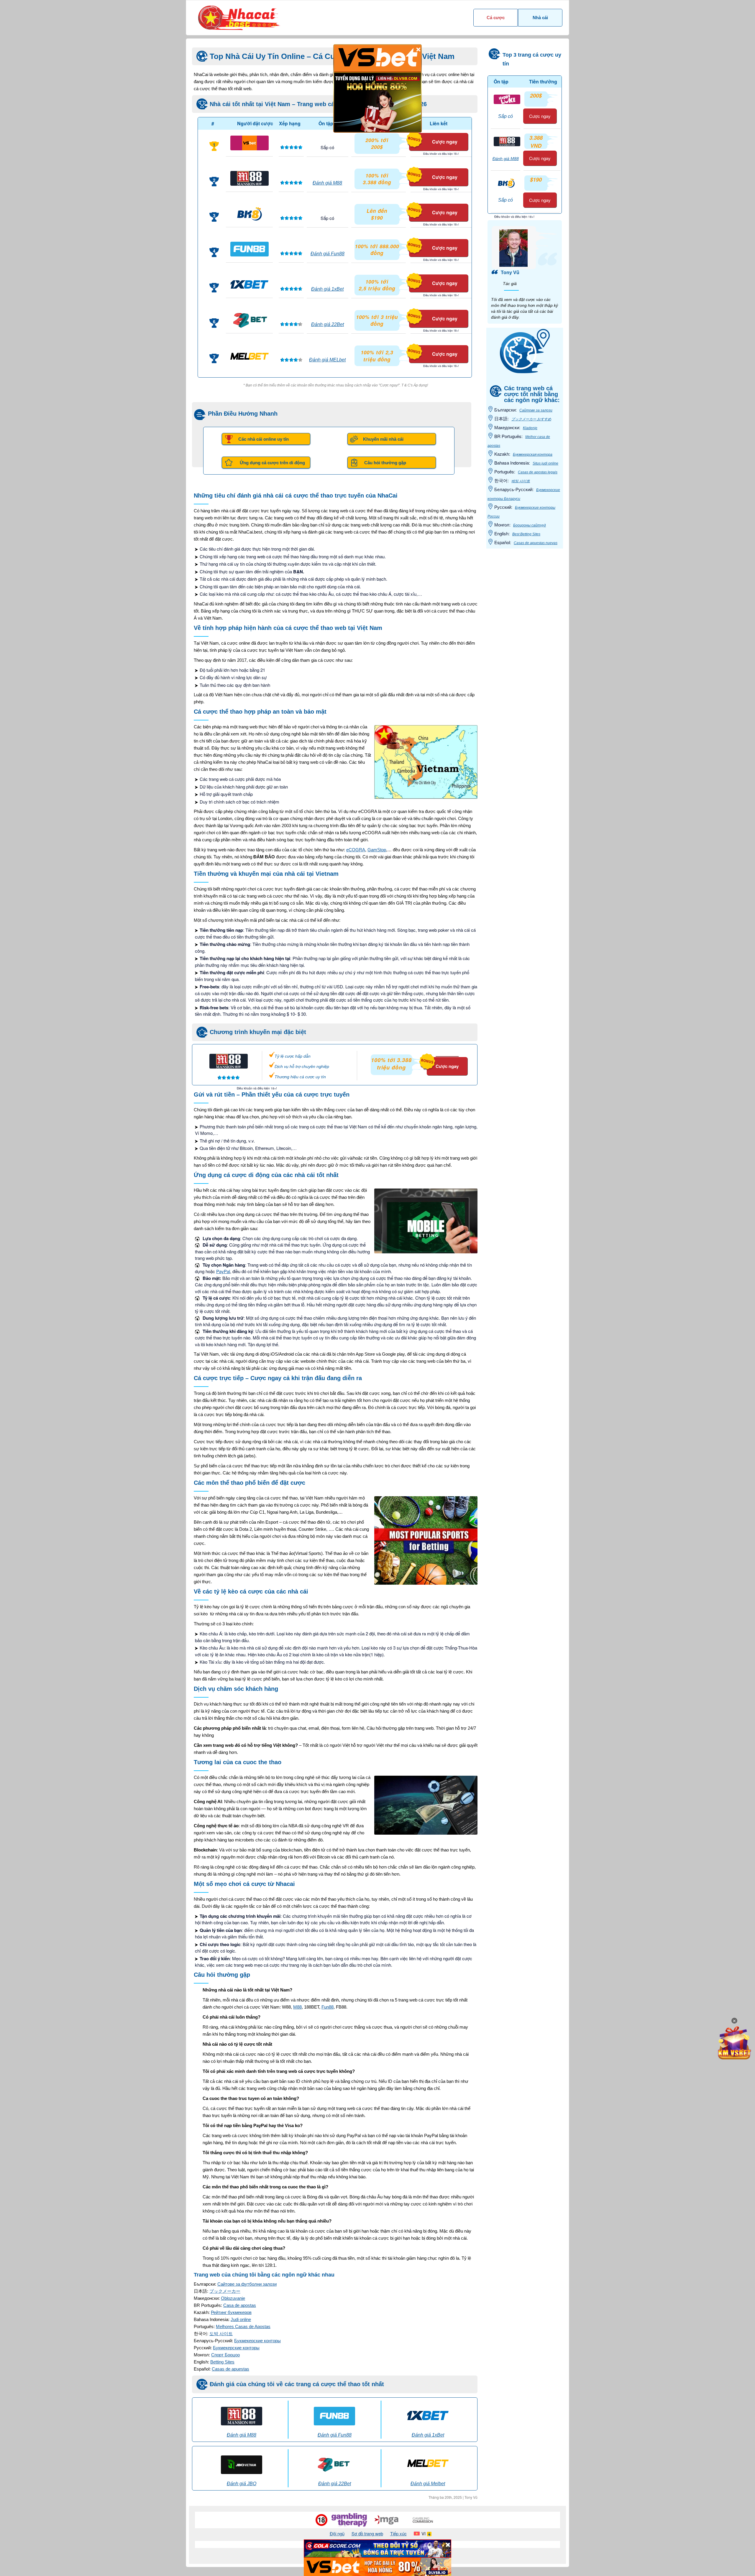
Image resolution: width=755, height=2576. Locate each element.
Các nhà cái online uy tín (264, 439)
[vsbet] (249, 143)
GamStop (377, 850)
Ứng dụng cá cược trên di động (272, 463)
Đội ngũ (337, 2533)
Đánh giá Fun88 (328, 254)
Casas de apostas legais (538, 472)
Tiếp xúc (398, 2533)
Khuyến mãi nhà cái (383, 439)
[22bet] (250, 320)
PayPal (223, 1271)
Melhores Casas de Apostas (243, 2326)
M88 (297, 2007)
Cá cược (496, 18)
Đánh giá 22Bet (328, 324)
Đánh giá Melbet (428, 2484)
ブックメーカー (225, 2291)
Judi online (241, 2319)
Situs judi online (545, 463)
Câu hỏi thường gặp (385, 463)
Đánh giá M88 (327, 183)
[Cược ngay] (440, 1054)
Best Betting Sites (526, 534)
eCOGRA (356, 850)
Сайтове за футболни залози (247, 2284)
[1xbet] (249, 284)
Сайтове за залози (536, 410)
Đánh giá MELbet (327, 360)
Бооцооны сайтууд (530, 525)
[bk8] (249, 214)
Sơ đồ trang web (367, 2533)
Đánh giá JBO (242, 2484)
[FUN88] (249, 249)
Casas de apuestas (230, 2369)
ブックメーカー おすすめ (531, 419)
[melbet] (250, 355)
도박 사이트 (221, 2334)
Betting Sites (222, 2362)
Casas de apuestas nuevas (536, 543)
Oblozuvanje (233, 2298)
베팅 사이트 (521, 481)
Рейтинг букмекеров (231, 2312)
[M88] (249, 178)
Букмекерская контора (533, 455)
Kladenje (530, 428)
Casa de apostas (240, 2305)
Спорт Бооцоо (225, 2355)
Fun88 (328, 2007)
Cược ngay (445, 142)
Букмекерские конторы (257, 2341)
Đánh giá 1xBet (327, 289)
